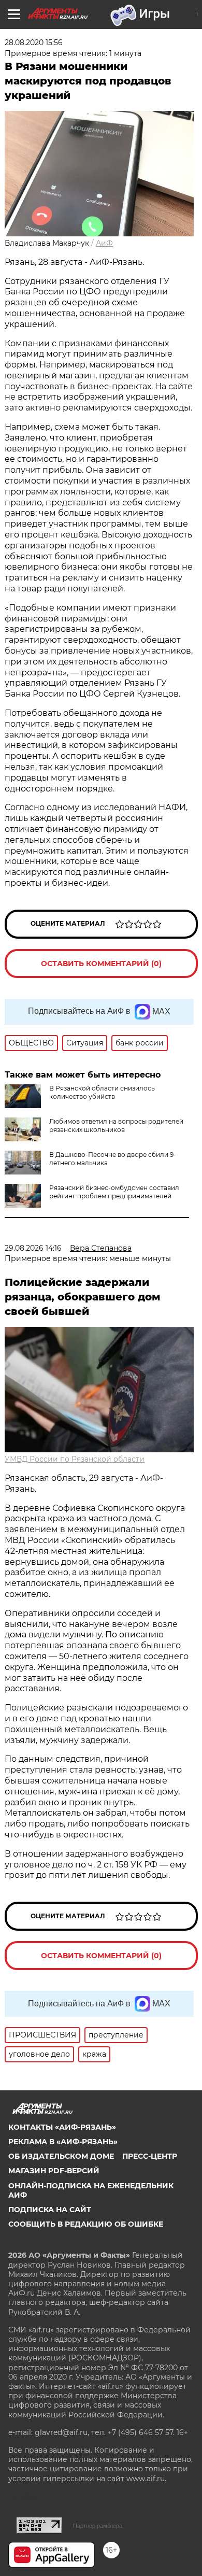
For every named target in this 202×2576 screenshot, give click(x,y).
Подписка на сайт (50, 2210)
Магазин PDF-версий (54, 2171)
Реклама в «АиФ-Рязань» (63, 2142)
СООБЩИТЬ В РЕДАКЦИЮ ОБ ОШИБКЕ (86, 2224)
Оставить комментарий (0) (101, 964)
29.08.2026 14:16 (33, 1248)
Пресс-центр (150, 2156)
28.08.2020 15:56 (34, 43)
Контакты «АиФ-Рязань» (62, 2127)
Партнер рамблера (98, 2526)
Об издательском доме (61, 2156)
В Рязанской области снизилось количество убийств (102, 1092)
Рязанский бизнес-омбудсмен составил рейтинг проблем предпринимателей (114, 1192)
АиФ (104, 243)
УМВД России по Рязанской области (75, 1459)
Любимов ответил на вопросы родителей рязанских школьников (116, 1126)
